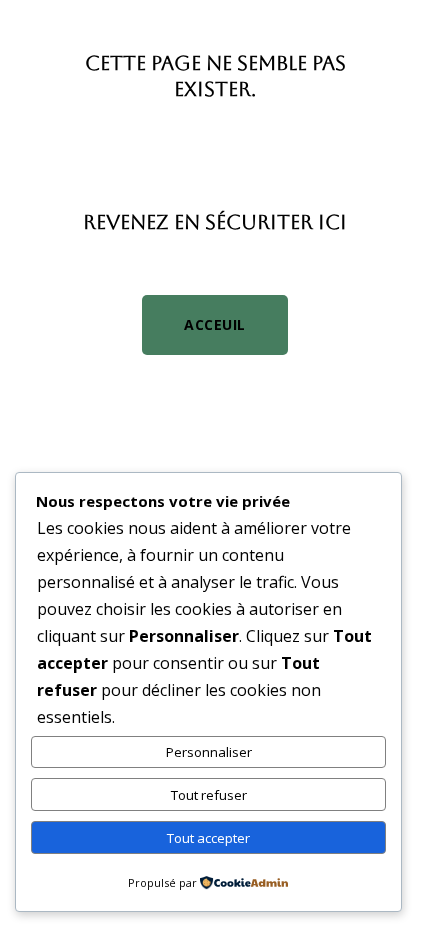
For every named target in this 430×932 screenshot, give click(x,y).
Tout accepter (208, 838)
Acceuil (215, 324)
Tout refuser (209, 795)
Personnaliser (209, 752)
